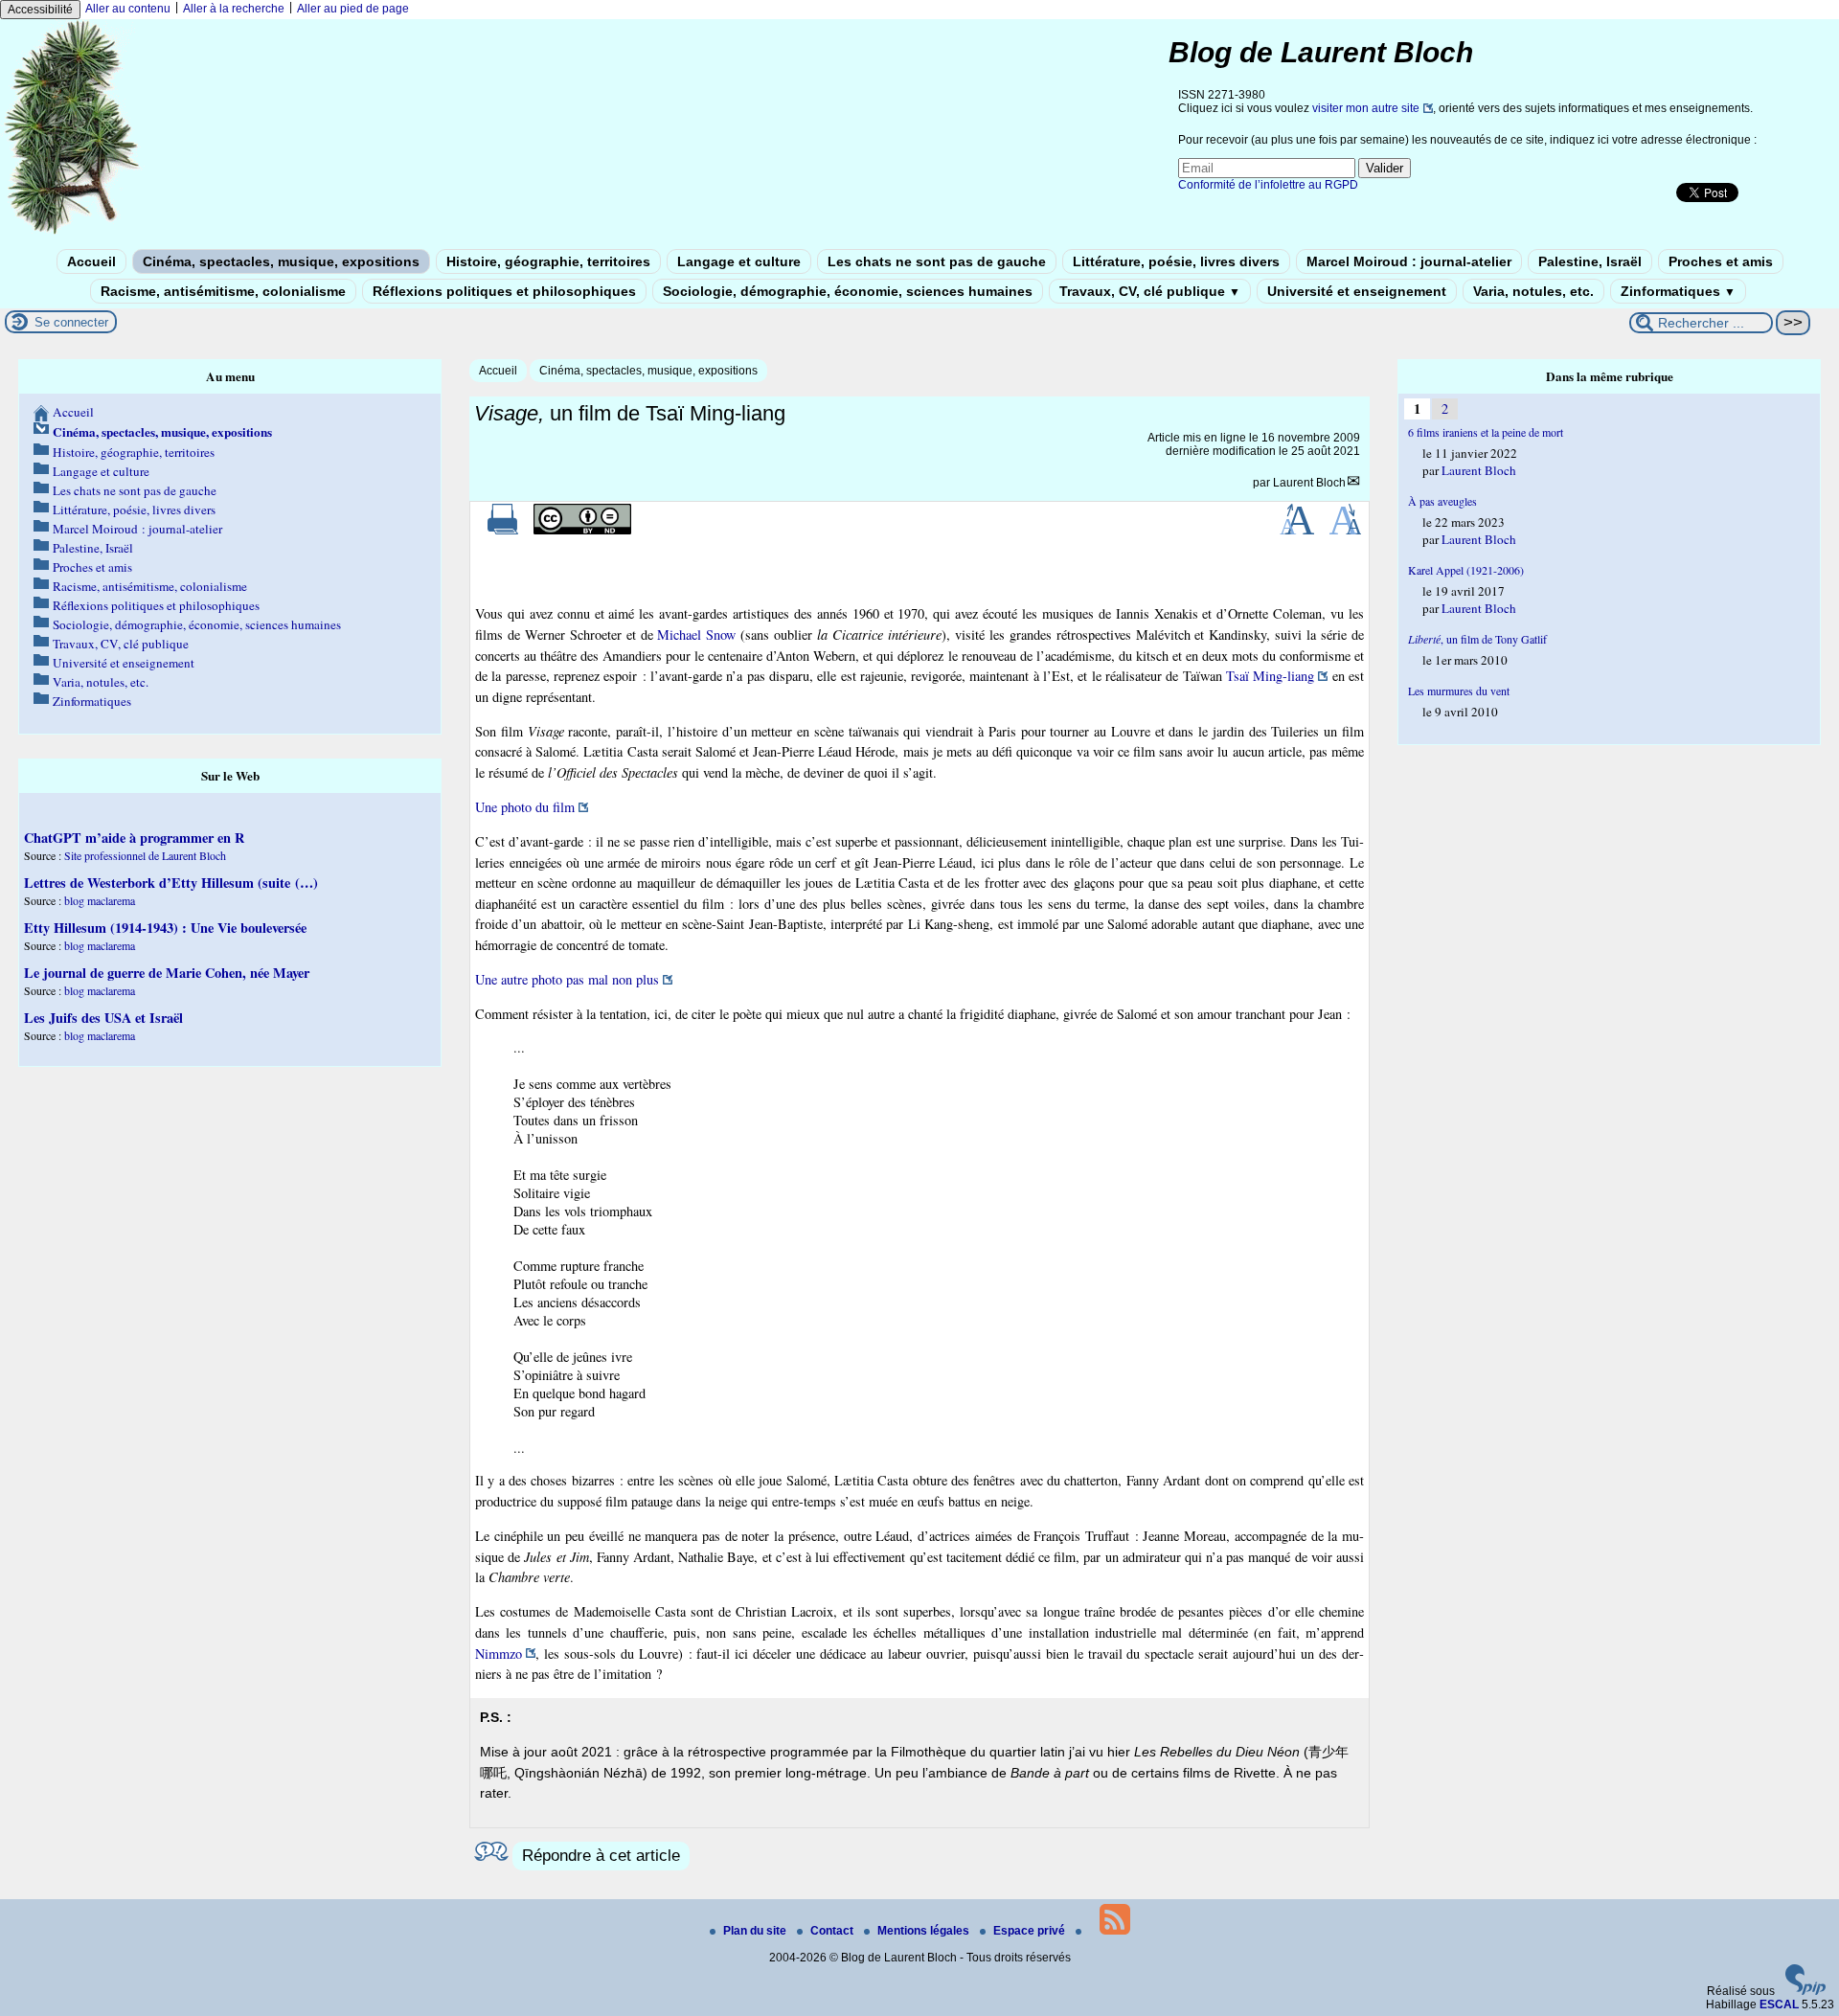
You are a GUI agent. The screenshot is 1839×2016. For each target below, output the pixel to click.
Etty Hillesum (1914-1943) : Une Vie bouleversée (165, 928)
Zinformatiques (1678, 291)
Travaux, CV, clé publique (1150, 291)
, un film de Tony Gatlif (1477, 639)
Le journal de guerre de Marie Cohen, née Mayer (167, 973)
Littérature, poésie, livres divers (1176, 261)
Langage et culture (739, 261)
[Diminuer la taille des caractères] (1345, 531)
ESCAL (1779, 2005)
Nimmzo (499, 1654)
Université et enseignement (1357, 291)
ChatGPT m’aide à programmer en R (134, 838)
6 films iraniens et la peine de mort (1486, 432)
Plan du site (756, 1931)
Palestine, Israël (1590, 261)
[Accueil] (73, 233)
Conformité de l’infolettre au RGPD (1268, 185)
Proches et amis (1721, 261)
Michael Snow (696, 634)
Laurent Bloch (1309, 483)
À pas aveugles (1442, 501)
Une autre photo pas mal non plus (567, 979)
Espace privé (1031, 1931)
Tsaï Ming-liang (1270, 676)
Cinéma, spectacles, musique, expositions (281, 261)
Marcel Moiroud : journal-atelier (1409, 261)
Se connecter (71, 322)
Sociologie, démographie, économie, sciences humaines (848, 291)
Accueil (91, 261)
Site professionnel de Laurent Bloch (145, 855)
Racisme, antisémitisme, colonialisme (223, 291)
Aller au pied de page (353, 9)
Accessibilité (40, 10)
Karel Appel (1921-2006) (1466, 570)
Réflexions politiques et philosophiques (504, 291)
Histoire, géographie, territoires (548, 261)
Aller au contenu (128, 9)
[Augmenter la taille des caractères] (1297, 531)
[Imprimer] (503, 531)
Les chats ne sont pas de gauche (937, 261)
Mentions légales (925, 1931)
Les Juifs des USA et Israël (103, 1018)
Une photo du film (525, 807)
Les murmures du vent (1459, 691)
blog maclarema (100, 900)
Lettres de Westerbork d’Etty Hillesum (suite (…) (171, 883)
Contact (833, 1931)
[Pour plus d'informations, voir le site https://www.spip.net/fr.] (1805, 1991)
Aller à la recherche (234, 9)
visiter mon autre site (1366, 108)
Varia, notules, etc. (1533, 291)
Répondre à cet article (601, 1856)
